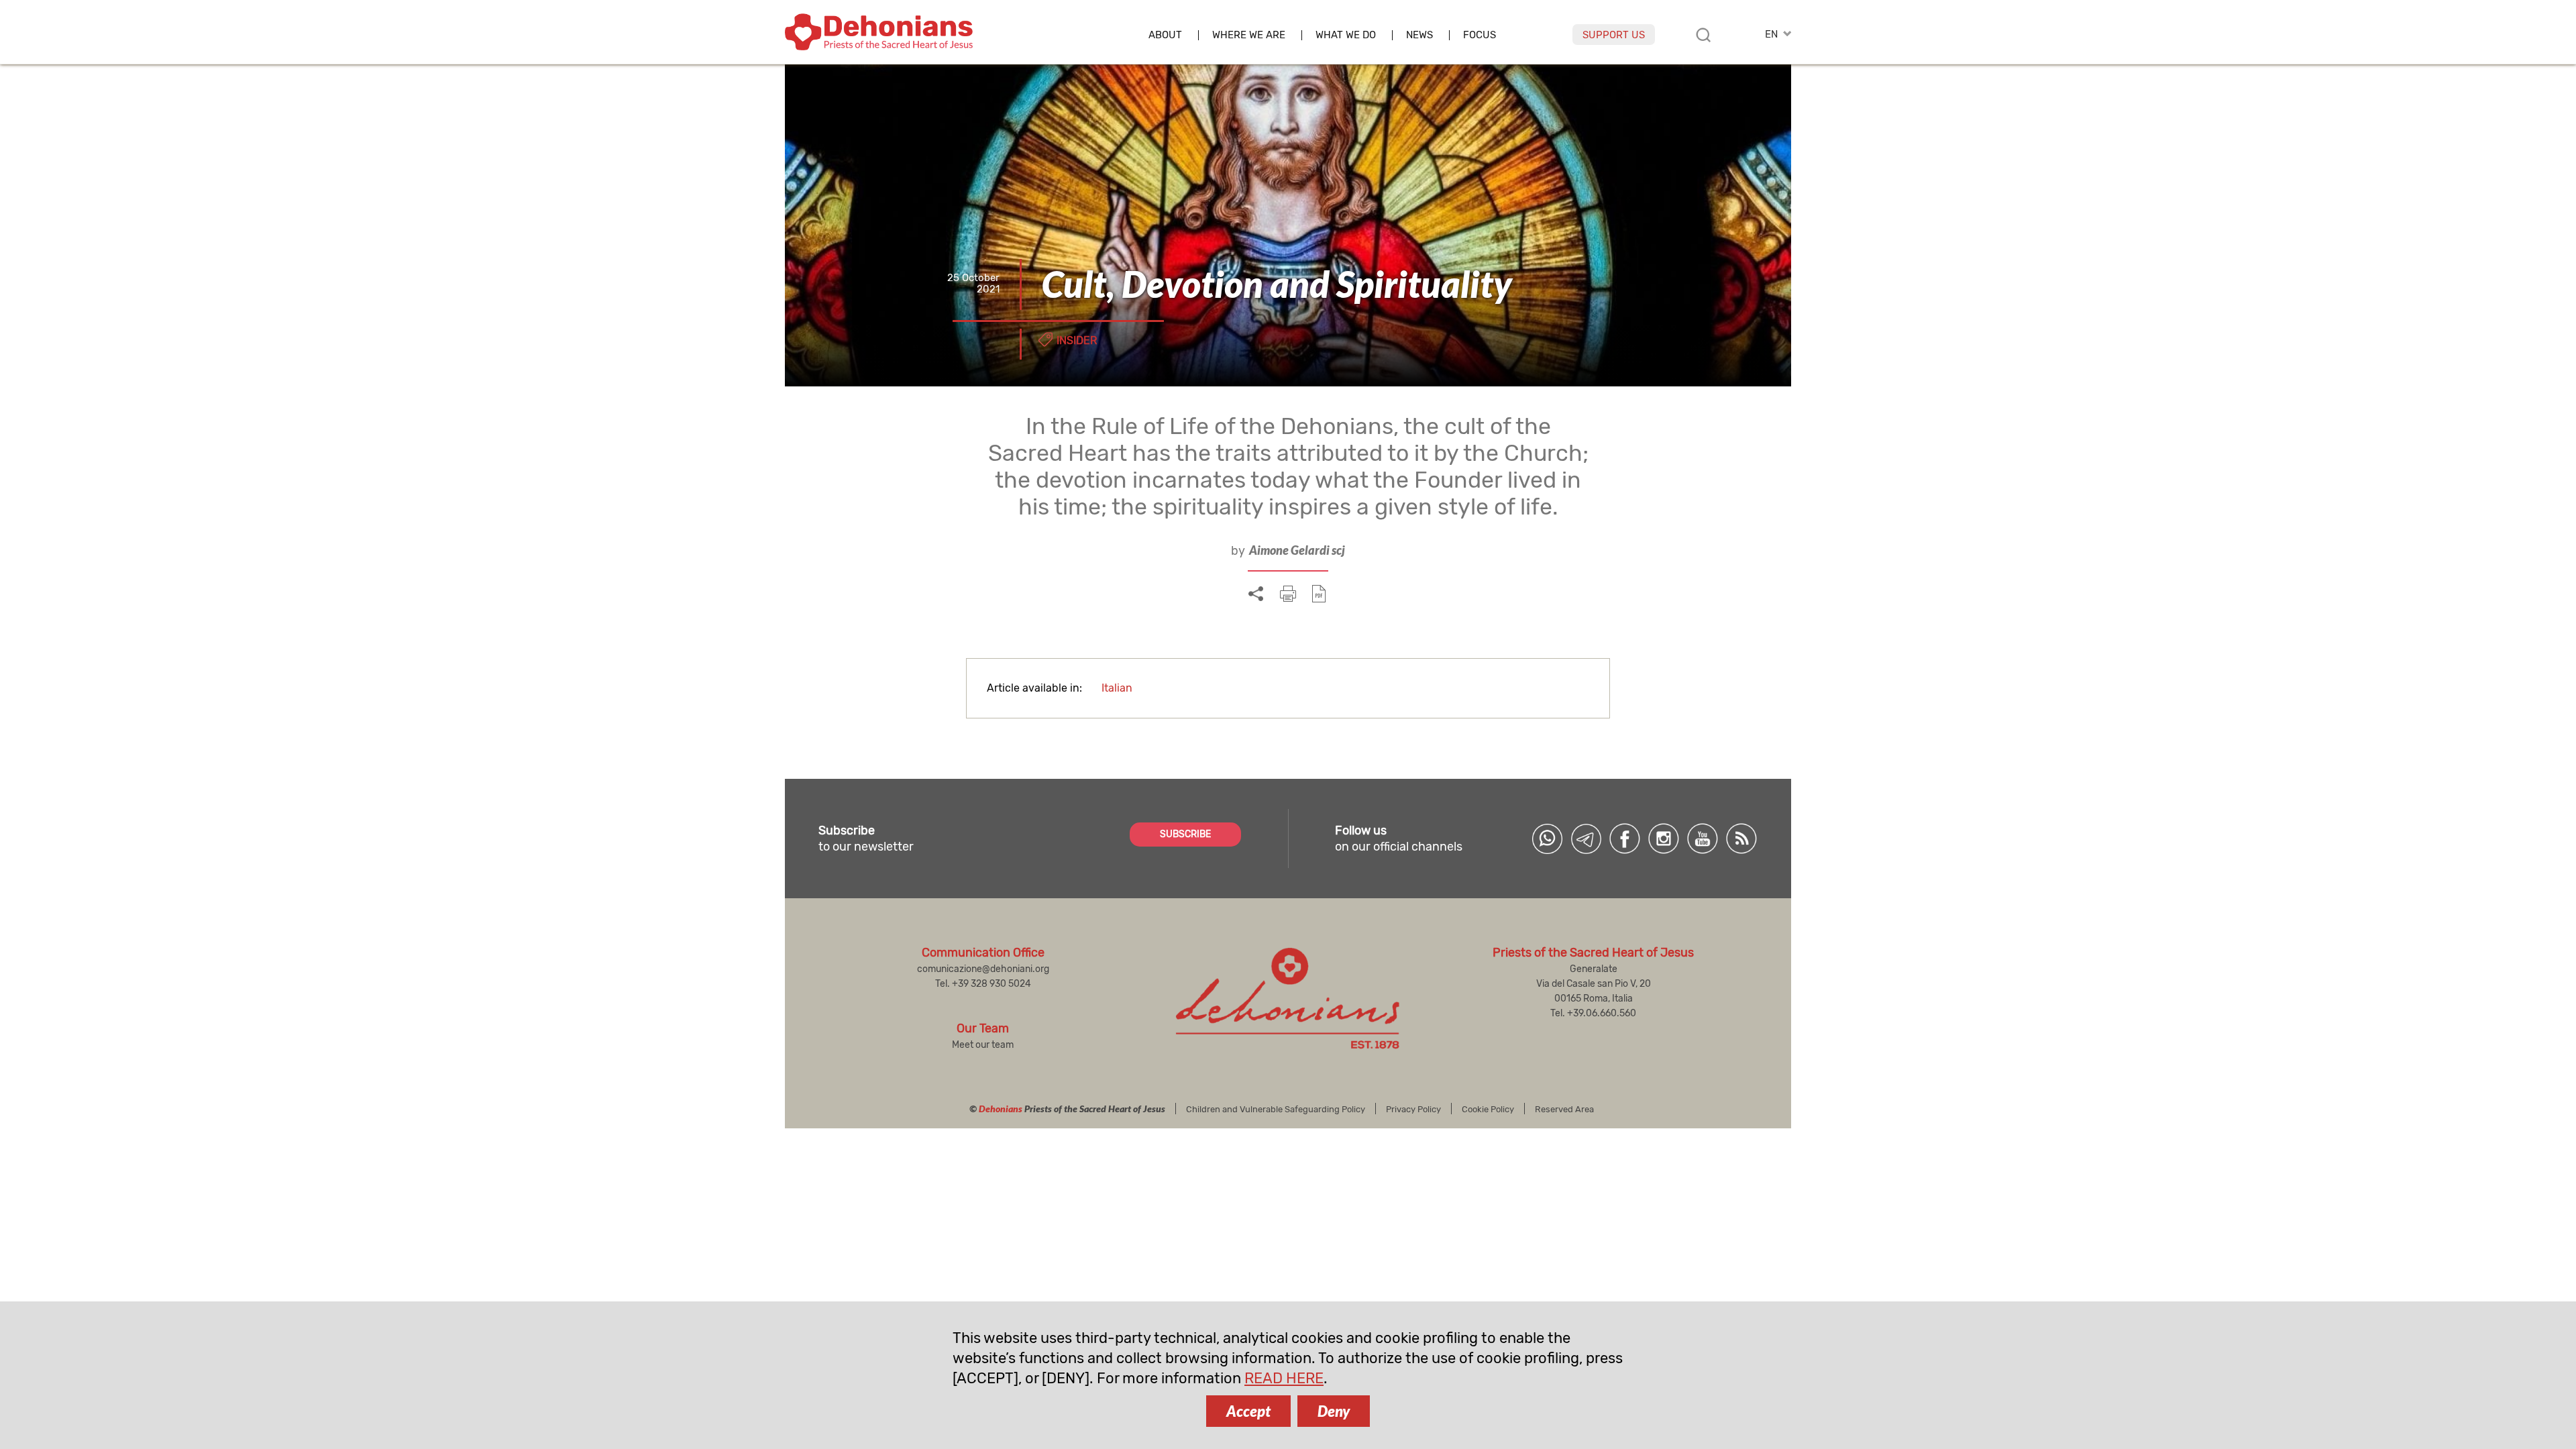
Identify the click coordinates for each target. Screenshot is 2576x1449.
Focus (1480, 35)
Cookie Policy (1488, 1109)
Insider (1077, 340)
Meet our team (983, 1045)
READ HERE (1284, 1378)
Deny (1334, 1411)
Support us (1614, 35)
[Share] (1256, 594)
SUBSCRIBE (1185, 834)
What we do (1346, 35)
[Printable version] (1288, 594)
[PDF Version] (1319, 594)
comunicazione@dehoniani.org (983, 969)
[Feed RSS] (1741, 839)
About (1165, 35)
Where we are (1249, 35)
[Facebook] (1625, 839)
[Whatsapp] (1547, 839)
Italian (1117, 688)
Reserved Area (1564, 1109)
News (1419, 35)
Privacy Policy (1413, 1109)
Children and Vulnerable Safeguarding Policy (1276, 1109)
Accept (1248, 1411)
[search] (1703, 35)
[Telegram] (1586, 839)
